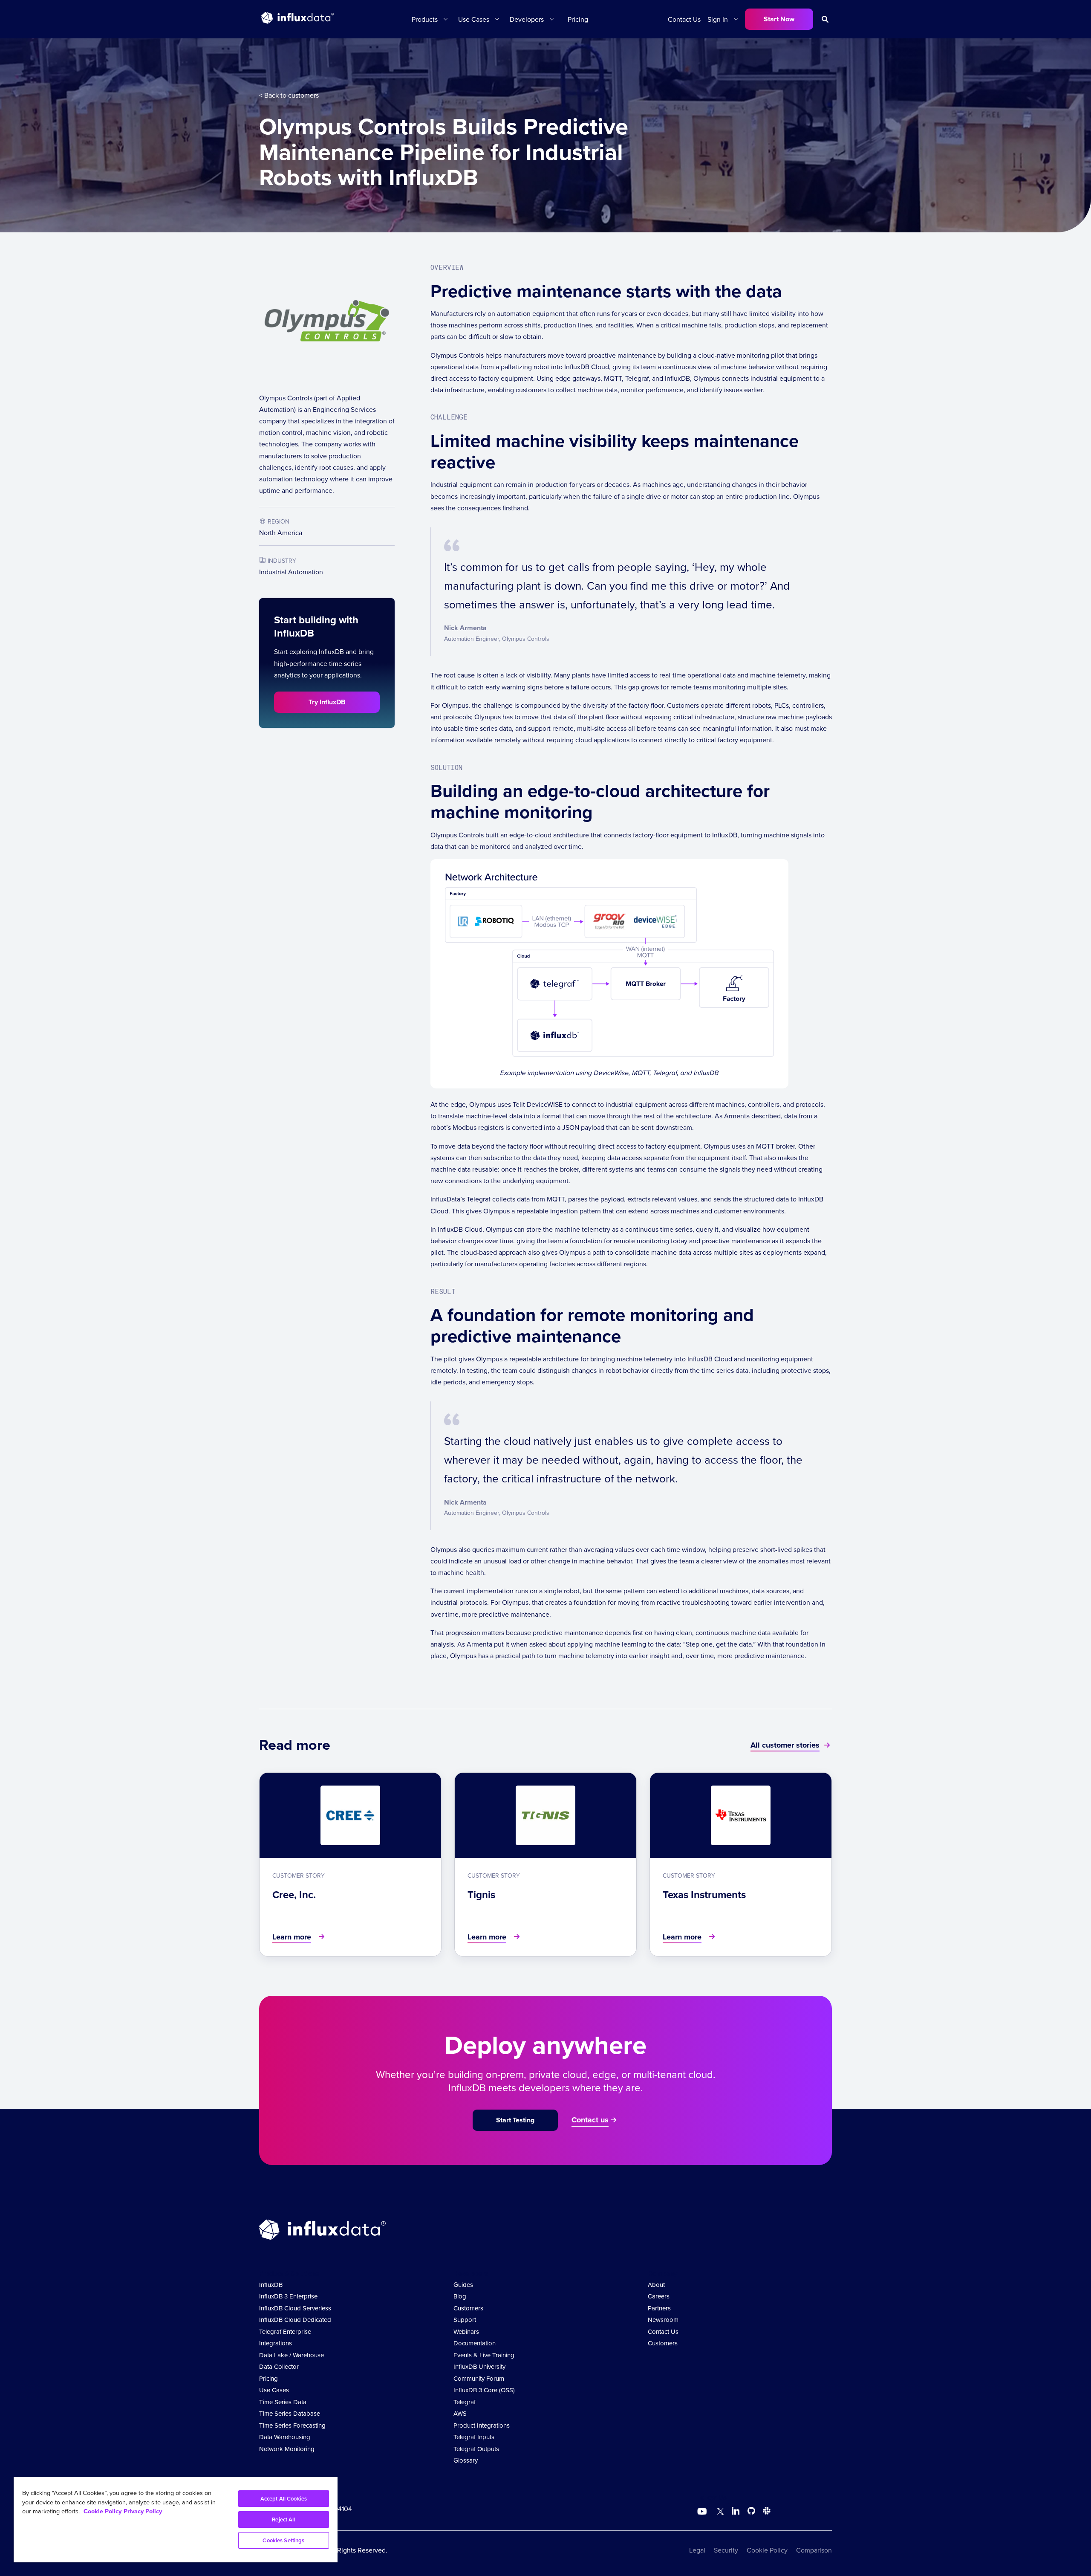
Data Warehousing (285, 2437)
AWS (460, 2413)
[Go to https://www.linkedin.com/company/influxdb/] (736, 2511)
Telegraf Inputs (474, 2437)
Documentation (475, 2343)
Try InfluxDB (327, 702)
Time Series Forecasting (292, 2425)
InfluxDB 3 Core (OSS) (484, 2390)
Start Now (779, 19)
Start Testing (515, 2120)
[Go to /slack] (765, 2512)
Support (465, 2320)
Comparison (814, 2550)
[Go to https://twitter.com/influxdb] (719, 2512)
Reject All (283, 2520)
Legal (697, 2550)
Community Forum (479, 2378)
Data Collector (279, 2366)
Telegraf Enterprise (285, 2331)
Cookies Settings (283, 2540)
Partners (659, 2308)
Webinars (466, 2331)
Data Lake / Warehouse (292, 2355)
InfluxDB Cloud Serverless (295, 2308)
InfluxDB (271, 2285)
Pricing (578, 19)
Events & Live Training (484, 2355)
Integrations (276, 2343)
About (656, 2285)
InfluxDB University (479, 2366)
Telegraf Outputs (476, 2449)
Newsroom (663, 2320)
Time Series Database (290, 2413)
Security (726, 2550)
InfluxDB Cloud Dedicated (295, 2320)
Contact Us (684, 19)
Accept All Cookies (284, 2499)
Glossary (466, 2460)
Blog (460, 2296)
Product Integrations (482, 2425)
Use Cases (274, 2390)
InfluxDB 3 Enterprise (288, 2296)
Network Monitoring (287, 2449)
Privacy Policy (143, 2511)
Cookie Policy (767, 2550)
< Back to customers (289, 95)
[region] (176, 2520)
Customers (468, 2308)
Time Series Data (283, 2402)
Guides (463, 2285)
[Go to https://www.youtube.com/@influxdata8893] (703, 2512)
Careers (659, 2296)
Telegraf (465, 2402)
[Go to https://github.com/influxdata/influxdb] (751, 2512)
